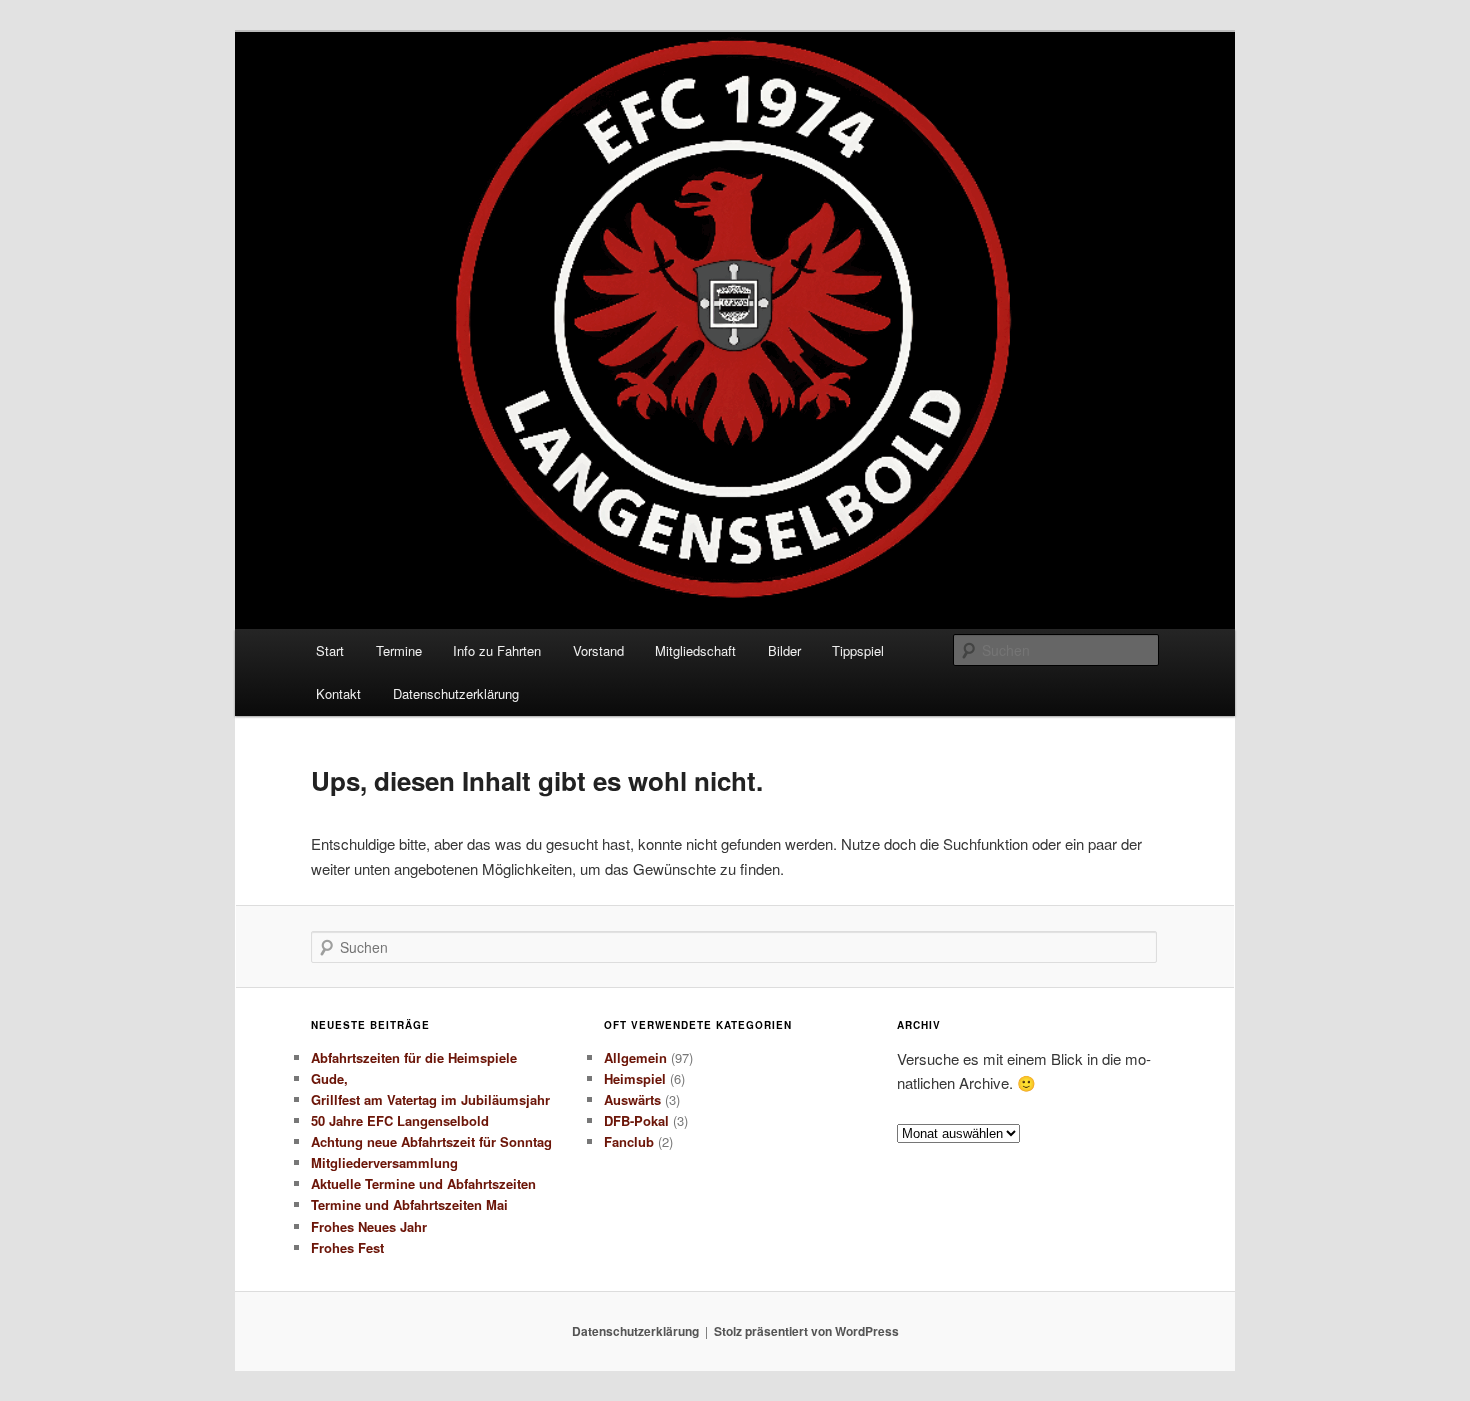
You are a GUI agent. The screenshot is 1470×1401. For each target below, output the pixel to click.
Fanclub (629, 1141)
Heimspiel (635, 1078)
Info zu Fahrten (497, 650)
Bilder (784, 650)
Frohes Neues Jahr (369, 1226)
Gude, (329, 1078)
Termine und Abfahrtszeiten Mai (409, 1204)
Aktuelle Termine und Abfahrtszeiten (423, 1183)
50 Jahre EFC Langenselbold (400, 1120)
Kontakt (338, 693)
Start (330, 650)
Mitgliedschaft (695, 650)
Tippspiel (858, 650)
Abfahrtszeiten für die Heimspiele (414, 1057)
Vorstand (598, 650)
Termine (399, 650)
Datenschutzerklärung (456, 693)
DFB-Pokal (636, 1120)
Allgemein (635, 1057)
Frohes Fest (347, 1247)
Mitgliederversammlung (384, 1162)
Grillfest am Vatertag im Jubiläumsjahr (430, 1099)
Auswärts (632, 1099)
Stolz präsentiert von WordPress (806, 1331)
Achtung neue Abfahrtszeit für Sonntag (431, 1141)
